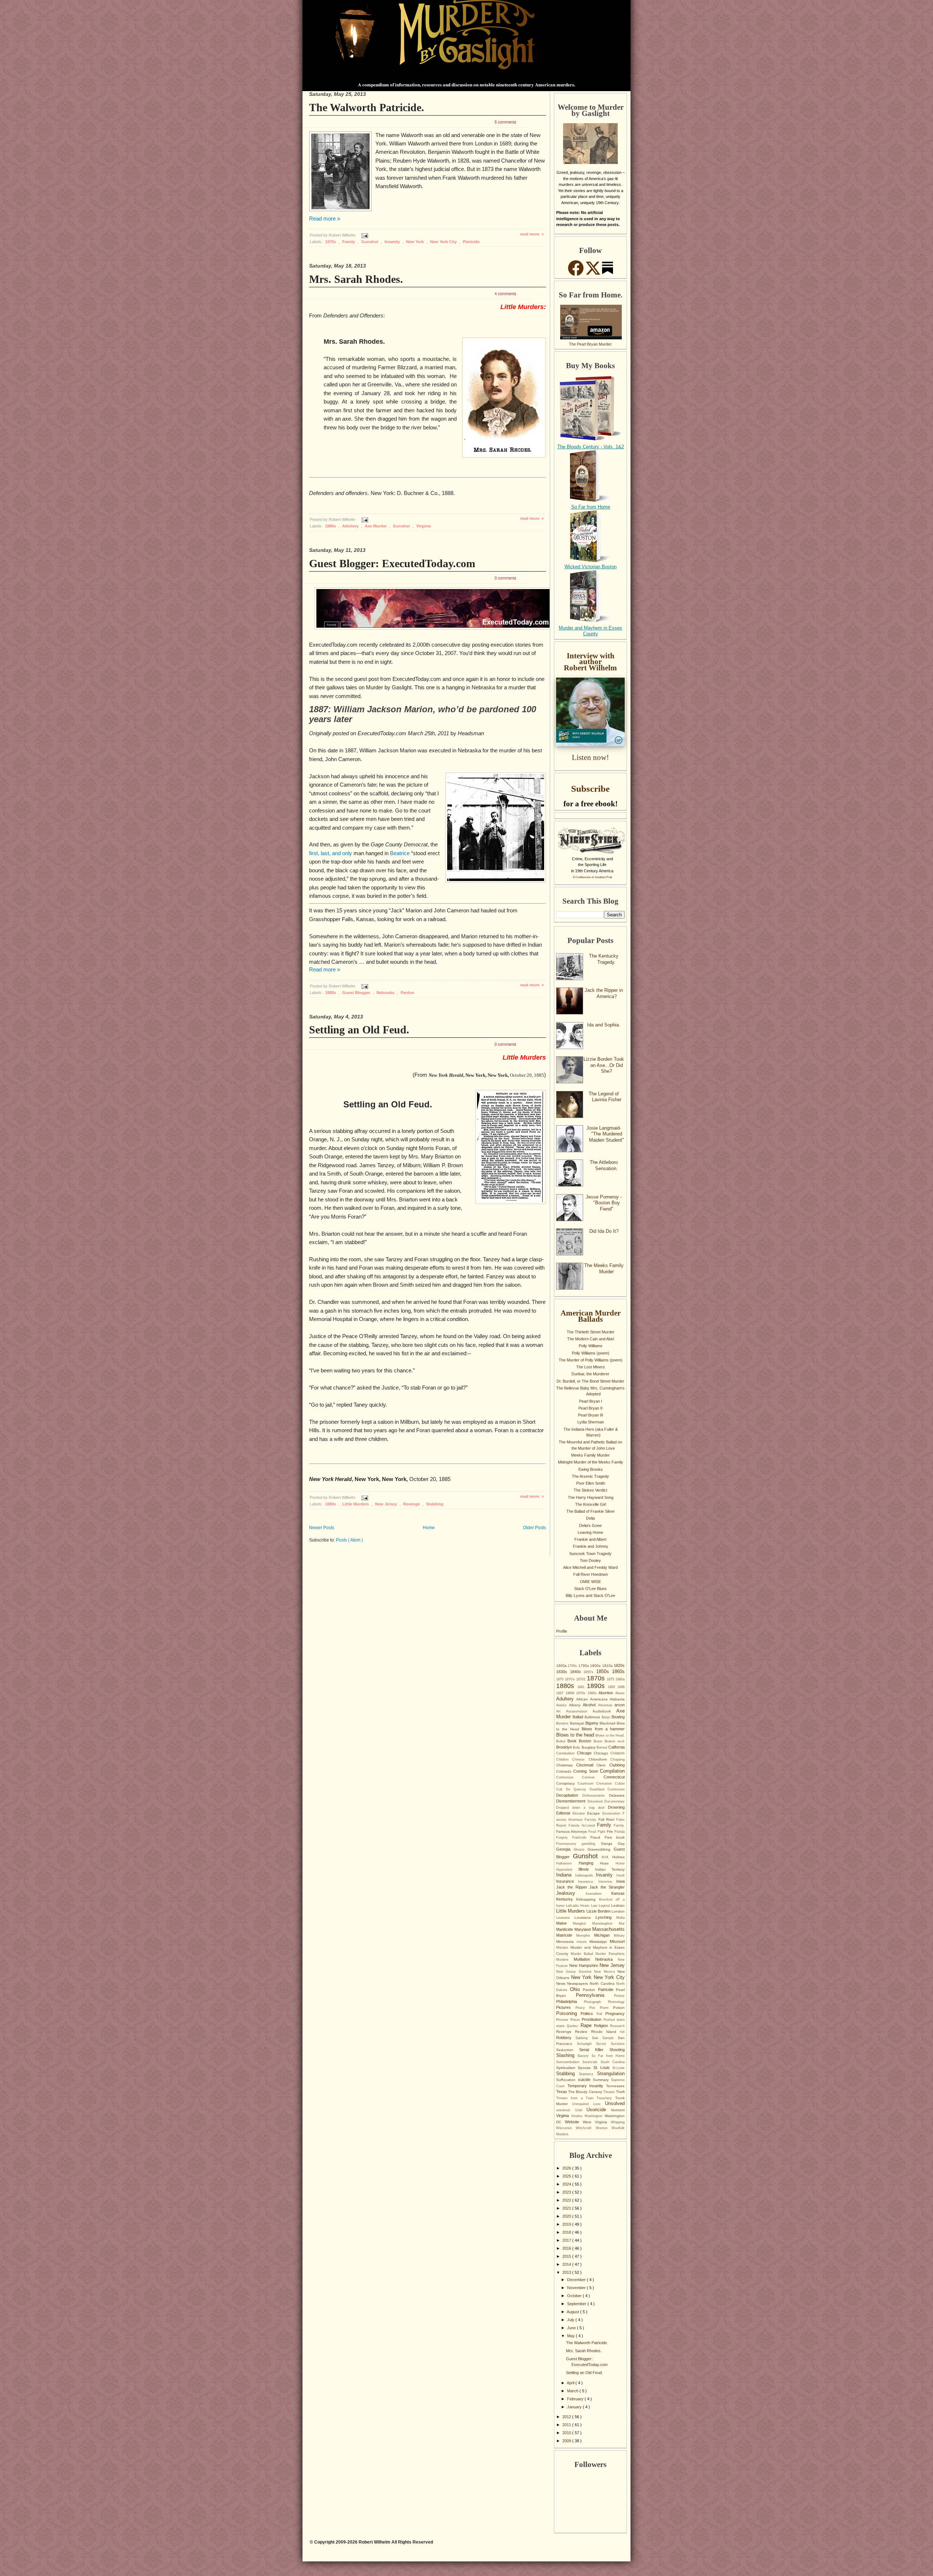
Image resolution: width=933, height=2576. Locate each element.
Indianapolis (586, 1875)
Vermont (618, 2110)
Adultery (351, 526)
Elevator (580, 1813)
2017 (567, 2240)
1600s (562, 1666)
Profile (562, 1631)
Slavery (584, 2056)
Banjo (607, 1717)
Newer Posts (322, 1528)
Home (429, 1528)
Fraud (598, 1837)
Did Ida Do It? (604, 1231)
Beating (618, 1717)
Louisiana (585, 1918)
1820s (619, 1665)
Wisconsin (566, 2128)
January (575, 2407)
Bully (577, 1747)
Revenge (412, 1504)
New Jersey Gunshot (575, 1972)
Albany (576, 1705)
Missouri (617, 1941)
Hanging (590, 1863)
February (576, 2399)
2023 (567, 2192)
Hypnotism (567, 1870)
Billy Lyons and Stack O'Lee (590, 1595)
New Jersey (387, 1504)
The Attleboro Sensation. (604, 1165)
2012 (567, 2417)
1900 (571, 1693)
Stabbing (435, 1504)
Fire (611, 1831)
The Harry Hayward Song (591, 1497)
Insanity (393, 242)
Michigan (604, 1935)
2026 (567, 2168)
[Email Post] (364, 235)
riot (622, 2032)
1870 (561, 1679)
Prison (576, 2020)
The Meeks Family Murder (604, 1268)
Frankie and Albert (590, 1539)
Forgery (564, 1838)
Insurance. (588, 1882)
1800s (596, 1666)
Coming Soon (587, 1771)
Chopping (618, 1759)
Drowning (616, 1807)
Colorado (565, 1771)
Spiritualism (567, 2068)
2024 (567, 2184)
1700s (573, 1666)
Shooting (617, 2050)
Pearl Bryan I (591, 1401)
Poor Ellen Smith (591, 1483)
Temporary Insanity (587, 2086)
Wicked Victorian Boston (591, 567)
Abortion (607, 1693)
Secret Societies (610, 2044)
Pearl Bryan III (591, 1415)
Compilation (612, 1771)
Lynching (606, 1917)
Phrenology (616, 2002)
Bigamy (593, 1723)
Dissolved (596, 1801)
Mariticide (565, 1929)
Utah (581, 2110)
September (577, 2304)
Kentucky (566, 1899)
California (616, 1747)
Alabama (617, 1699)
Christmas (566, 1765)
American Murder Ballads (591, 1316)
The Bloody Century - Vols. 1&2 (591, 447)
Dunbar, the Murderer (590, 1374)
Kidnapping (587, 1899)
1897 (561, 1693)
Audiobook (604, 1711)
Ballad (579, 1717)
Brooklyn (565, 1747)
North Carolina (603, 1983)
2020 (567, 2216)
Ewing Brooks (591, 1469)
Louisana (565, 1918)
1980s (593, 1693)
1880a (620, 1679)
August (573, 2312)
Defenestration (596, 1796)
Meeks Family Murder (590, 1455)
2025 (567, 2176)
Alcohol (590, 1705)
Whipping (618, 2122)
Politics (588, 2014)
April (571, 2383)
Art (561, 1711)
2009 (567, 2441)
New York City (444, 242)
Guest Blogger (357, 993)
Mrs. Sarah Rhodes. (356, 279)
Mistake (563, 1948)
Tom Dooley (590, 1560)
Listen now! (590, 757)
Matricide (566, 1935)
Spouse (585, 2068)
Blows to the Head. (610, 1735)
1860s (618, 1671)
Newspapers (578, 1983)
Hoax (608, 1863)
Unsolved (615, 2103)
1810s (608, 1666)
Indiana (566, 1875)
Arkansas (606, 1705)
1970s (582, 1693)
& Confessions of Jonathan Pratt (592, 877)
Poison (619, 2008)
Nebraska (386, 993)
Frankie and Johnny (591, 1546)
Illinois (587, 1869)
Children (564, 1759)
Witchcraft (586, 2128)
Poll (601, 2014)
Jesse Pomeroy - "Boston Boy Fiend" (604, 1203)
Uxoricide (599, 2110)
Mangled (582, 1924)
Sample (610, 2038)
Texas (562, 2092)
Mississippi (600, 1942)
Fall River (607, 1819)
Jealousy (571, 1893)
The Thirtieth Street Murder (591, 1332)
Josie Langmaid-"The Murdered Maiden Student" (605, 1134)
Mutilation (584, 1959)
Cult (561, 1789)
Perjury (619, 1996)
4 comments (505, 293)
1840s (577, 1672)
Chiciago (602, 1753)
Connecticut (614, 1777)
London (618, 1911)
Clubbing (617, 1765)
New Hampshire (584, 1965)
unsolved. (566, 2110)
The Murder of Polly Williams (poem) (591, 1360)
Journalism (598, 1894)
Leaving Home (590, 1532)
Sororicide (591, 2062)
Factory (591, 1820)
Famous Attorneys (572, 1831)
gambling (591, 1844)
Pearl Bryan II (590, 1408)
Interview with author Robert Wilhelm (590, 662)
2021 (567, 2208)
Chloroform (600, 1759)
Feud (593, 1832)
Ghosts (581, 1850)
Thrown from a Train (576, 2098)
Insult (620, 1875)
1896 (621, 1687)
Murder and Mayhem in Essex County (590, 631)
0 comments (505, 578)
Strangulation (611, 2074)
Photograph (596, 2002)
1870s (331, 242)
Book (573, 1741)
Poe (595, 2008)
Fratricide (581, 1838)
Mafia (620, 1918)
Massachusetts (608, 1929)
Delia (590, 1518)
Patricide (471, 242)
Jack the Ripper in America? (604, 993)
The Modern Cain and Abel (590, 1339)
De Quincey (578, 1789)
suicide (585, 2080)
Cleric (603, 1765)
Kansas (618, 1893)
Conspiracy (567, 1783)
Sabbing (583, 2038)
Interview (607, 1882)
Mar (622, 1924)
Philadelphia (570, 2002)
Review (583, 2032)
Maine (565, 1923)
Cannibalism (567, 1753)
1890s (597, 1686)
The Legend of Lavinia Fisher (605, 1097)
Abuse (620, 1693)
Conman (593, 1777)
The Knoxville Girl (591, 1504)
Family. (619, 1825)
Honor (620, 1863)
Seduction (568, 2050)
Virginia (423, 526)
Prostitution (593, 2019)
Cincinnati (587, 1765)
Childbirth (618, 1753)
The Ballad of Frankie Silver (591, 1511)
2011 (567, 2425)
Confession (569, 1777)
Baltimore (593, 1717)
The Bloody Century (586, 2092)
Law (595, 1906)
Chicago (585, 1753)
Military (619, 1936)
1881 (582, 1687)
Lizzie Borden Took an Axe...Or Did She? (604, 1065)
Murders (565, 1960)
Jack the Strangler (607, 1887)
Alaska (563, 1705)
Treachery (606, 2098)
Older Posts (534, 1528)
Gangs (609, 1844)
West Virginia (597, 2122)
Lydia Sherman (591, 1422)
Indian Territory (610, 1869)
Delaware (617, 1795)
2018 (567, 2232)
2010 (567, 2433)
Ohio (577, 1989)
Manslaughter (606, 1924)
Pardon (407, 993)
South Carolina (613, 2062)
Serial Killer (594, 2050)
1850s (604, 1671)
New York (415, 242)
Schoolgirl (587, 2044)
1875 (611, 1679)
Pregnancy (615, 2014)
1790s (584, 1666)
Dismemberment (572, 1801)
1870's (571, 1679)
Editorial (564, 1813)
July (571, 2320)
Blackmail (608, 1723)
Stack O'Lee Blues (590, 1589)
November (577, 2288)
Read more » (325, 219)
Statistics (588, 2074)
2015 (567, 2256)
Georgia (565, 1849)
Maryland (583, 1929)
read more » (532, 234)
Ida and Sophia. (604, 1025)
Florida (620, 1832)
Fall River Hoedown (591, 1574)
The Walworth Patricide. (367, 107)
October (575, 2296)
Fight (602, 1832)
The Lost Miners (591, 1367)
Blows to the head (576, 1735)
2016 (567, 2248)
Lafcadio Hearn (578, 1906)
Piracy (583, 2008)
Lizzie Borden (599, 1911)
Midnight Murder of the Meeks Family (591, 1462)
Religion (602, 2026)
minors (583, 1942)
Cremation (606, 1784)
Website (574, 2122)
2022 (567, 2200)
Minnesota (566, 1942)
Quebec (574, 2026)
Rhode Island (606, 2032)
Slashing (567, 2055)
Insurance (567, 1881)
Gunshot (370, 242)
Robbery (566, 2038)
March (573, 2391)
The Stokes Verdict (590, 1490)
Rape (587, 2025)
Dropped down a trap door (582, 1808)
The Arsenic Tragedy (590, 1476)
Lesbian (618, 1905)
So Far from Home (591, 507)
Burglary (589, 1747)
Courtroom (587, 1784)
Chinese (580, 1759)
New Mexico (606, 1972)
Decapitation (569, 1795)
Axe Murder (376, 526)
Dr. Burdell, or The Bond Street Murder (590, 1381)
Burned (602, 1747)
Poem (607, 2008)
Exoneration (613, 1813)
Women (604, 2128)
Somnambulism (569, 2062)
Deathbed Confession (607, 1789)
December (577, 2280)
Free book (615, 1837)
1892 (613, 1687)
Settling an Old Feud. (359, 1030)
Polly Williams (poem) (591, 1353)
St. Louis (603, 2068)
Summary (602, 2080)
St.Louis (618, 2068)
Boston (586, 1741)
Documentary (614, 1801)
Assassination (579, 1711)
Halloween (567, 1863)
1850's (590, 1672)
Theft (620, 2092)
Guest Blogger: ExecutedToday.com (392, 563)
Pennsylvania (595, 1995)
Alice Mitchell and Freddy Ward (590, 1567)
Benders (563, 1723)
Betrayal (578, 1723)
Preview (563, 2020)
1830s (563, 1672)
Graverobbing (601, 1849)
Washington (595, 2116)
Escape (595, 1813)
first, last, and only (331, 853)
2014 (567, 2264)
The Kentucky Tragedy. (604, 959)
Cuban (620, 1784)
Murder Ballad (583, 1954)
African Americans (593, 1699)
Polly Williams (591, 1346)
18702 (581, 1679)
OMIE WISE (590, 1582)
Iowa (620, 1881)
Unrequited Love (589, 2104)
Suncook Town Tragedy (590, 1554)
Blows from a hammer (603, 1729)
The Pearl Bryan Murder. (591, 344)
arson (620, 1705)
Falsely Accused (583, 1825)
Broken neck (615, 1741)
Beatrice (400, 853)
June (572, 2328)
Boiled (562, 1741)
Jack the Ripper (573, 1887)
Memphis (585, 1936)
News (562, 1983)
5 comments (505, 122)
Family (349, 242)
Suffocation (567, 2080)
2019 (567, 2224)
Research (617, 2026)
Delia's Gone (590, 1525)
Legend (605, 1906)
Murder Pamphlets (610, 1954)
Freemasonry (569, 1844)
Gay (621, 1844)
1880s (331, 526)
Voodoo (578, 2116)
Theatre (610, 2092)
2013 (567, 2272)
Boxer (599, 1741)
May (571, 2336)
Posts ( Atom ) (350, 1540)
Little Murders (356, 1504)
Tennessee (615, 2086)
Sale (597, 2038)
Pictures (566, 2007)
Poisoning (568, 2013)
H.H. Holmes (613, 1857)
